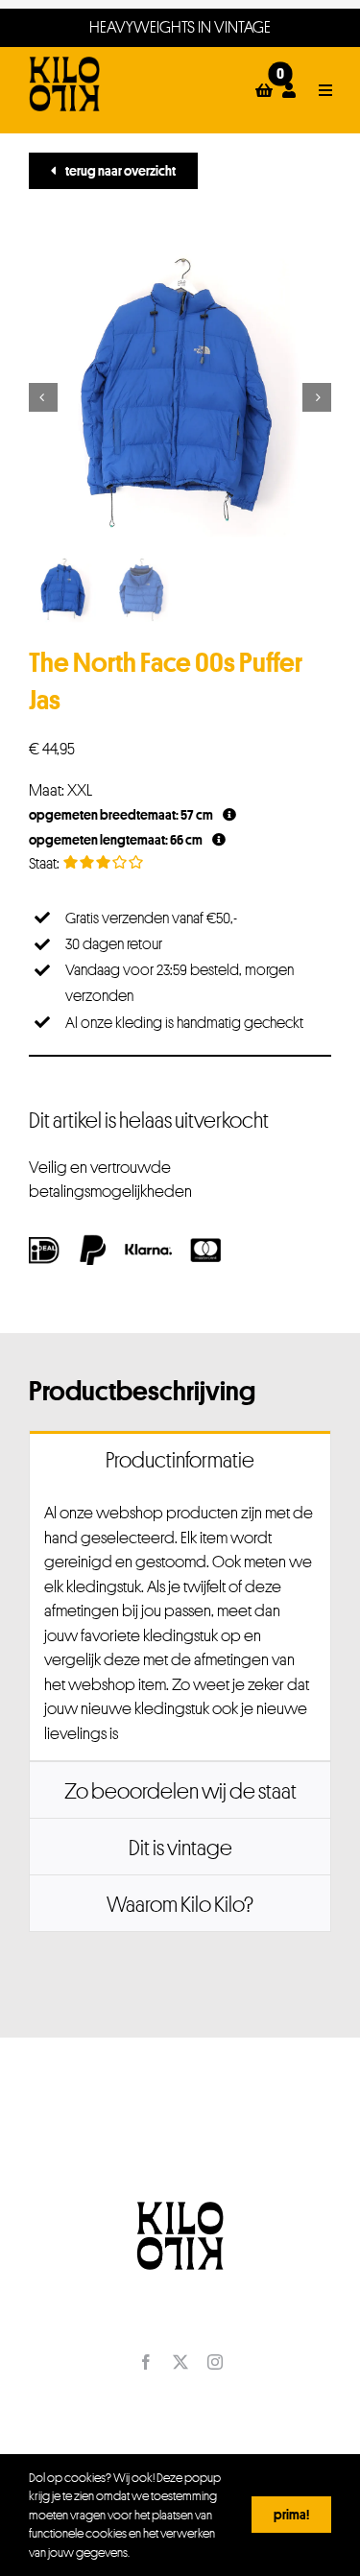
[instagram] (215, 2362)
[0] (264, 90)
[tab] (180, 1459)
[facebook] (146, 2362)
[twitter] (180, 2362)
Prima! (291, 2514)
